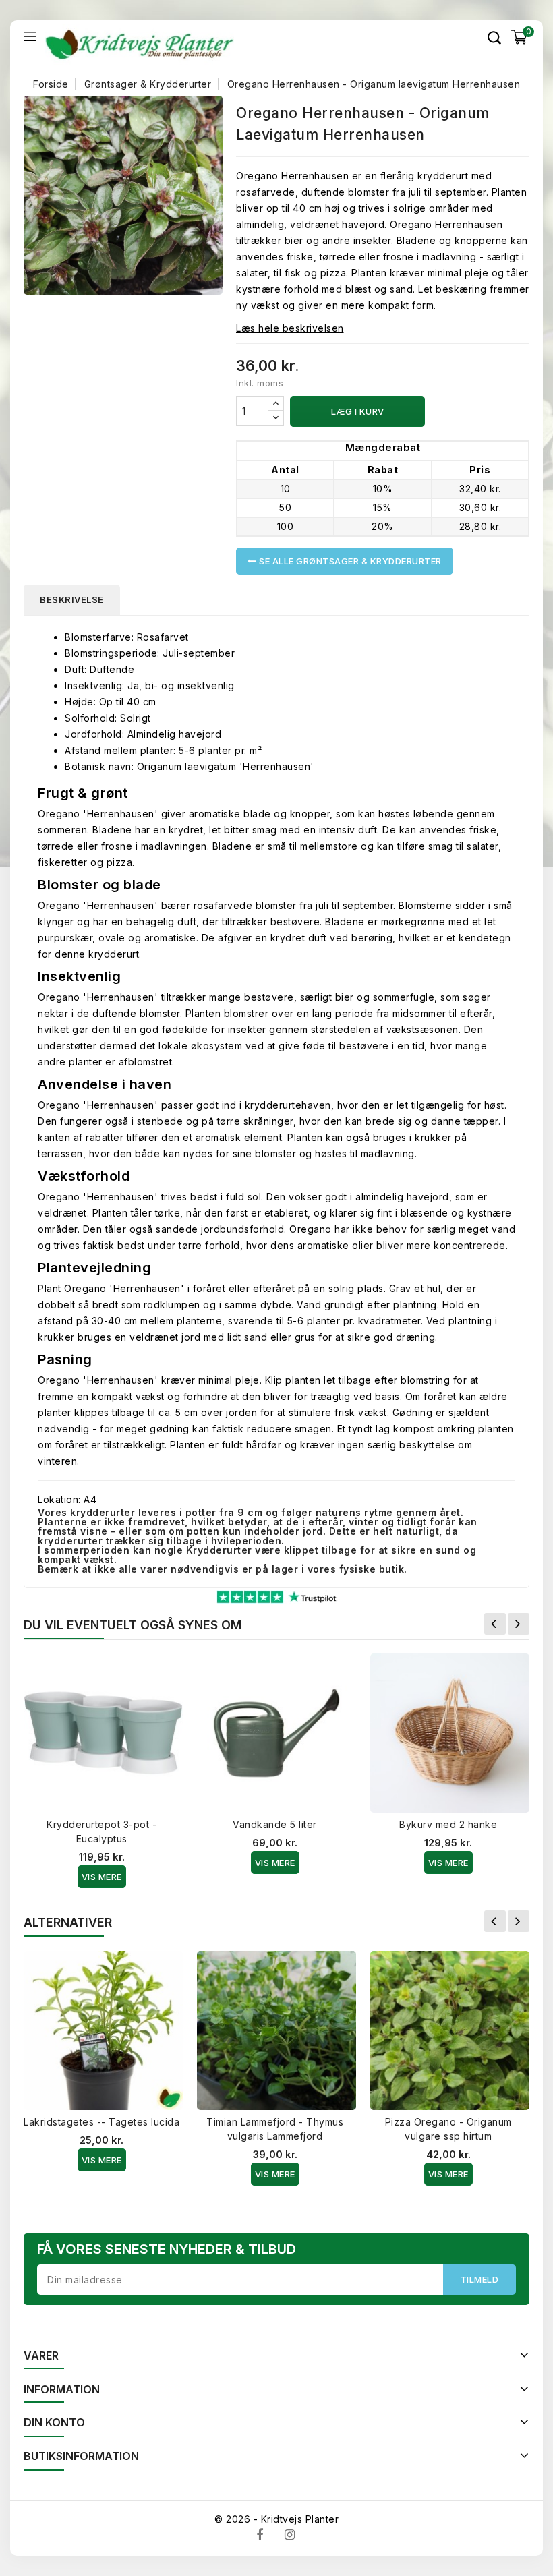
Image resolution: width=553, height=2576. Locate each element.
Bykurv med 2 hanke (448, 1824)
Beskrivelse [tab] (72, 599)
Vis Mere (102, 1877)
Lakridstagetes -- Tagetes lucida (101, 2122)
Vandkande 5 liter (275, 1824)
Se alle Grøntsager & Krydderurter (349, 561)
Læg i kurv (358, 411)
